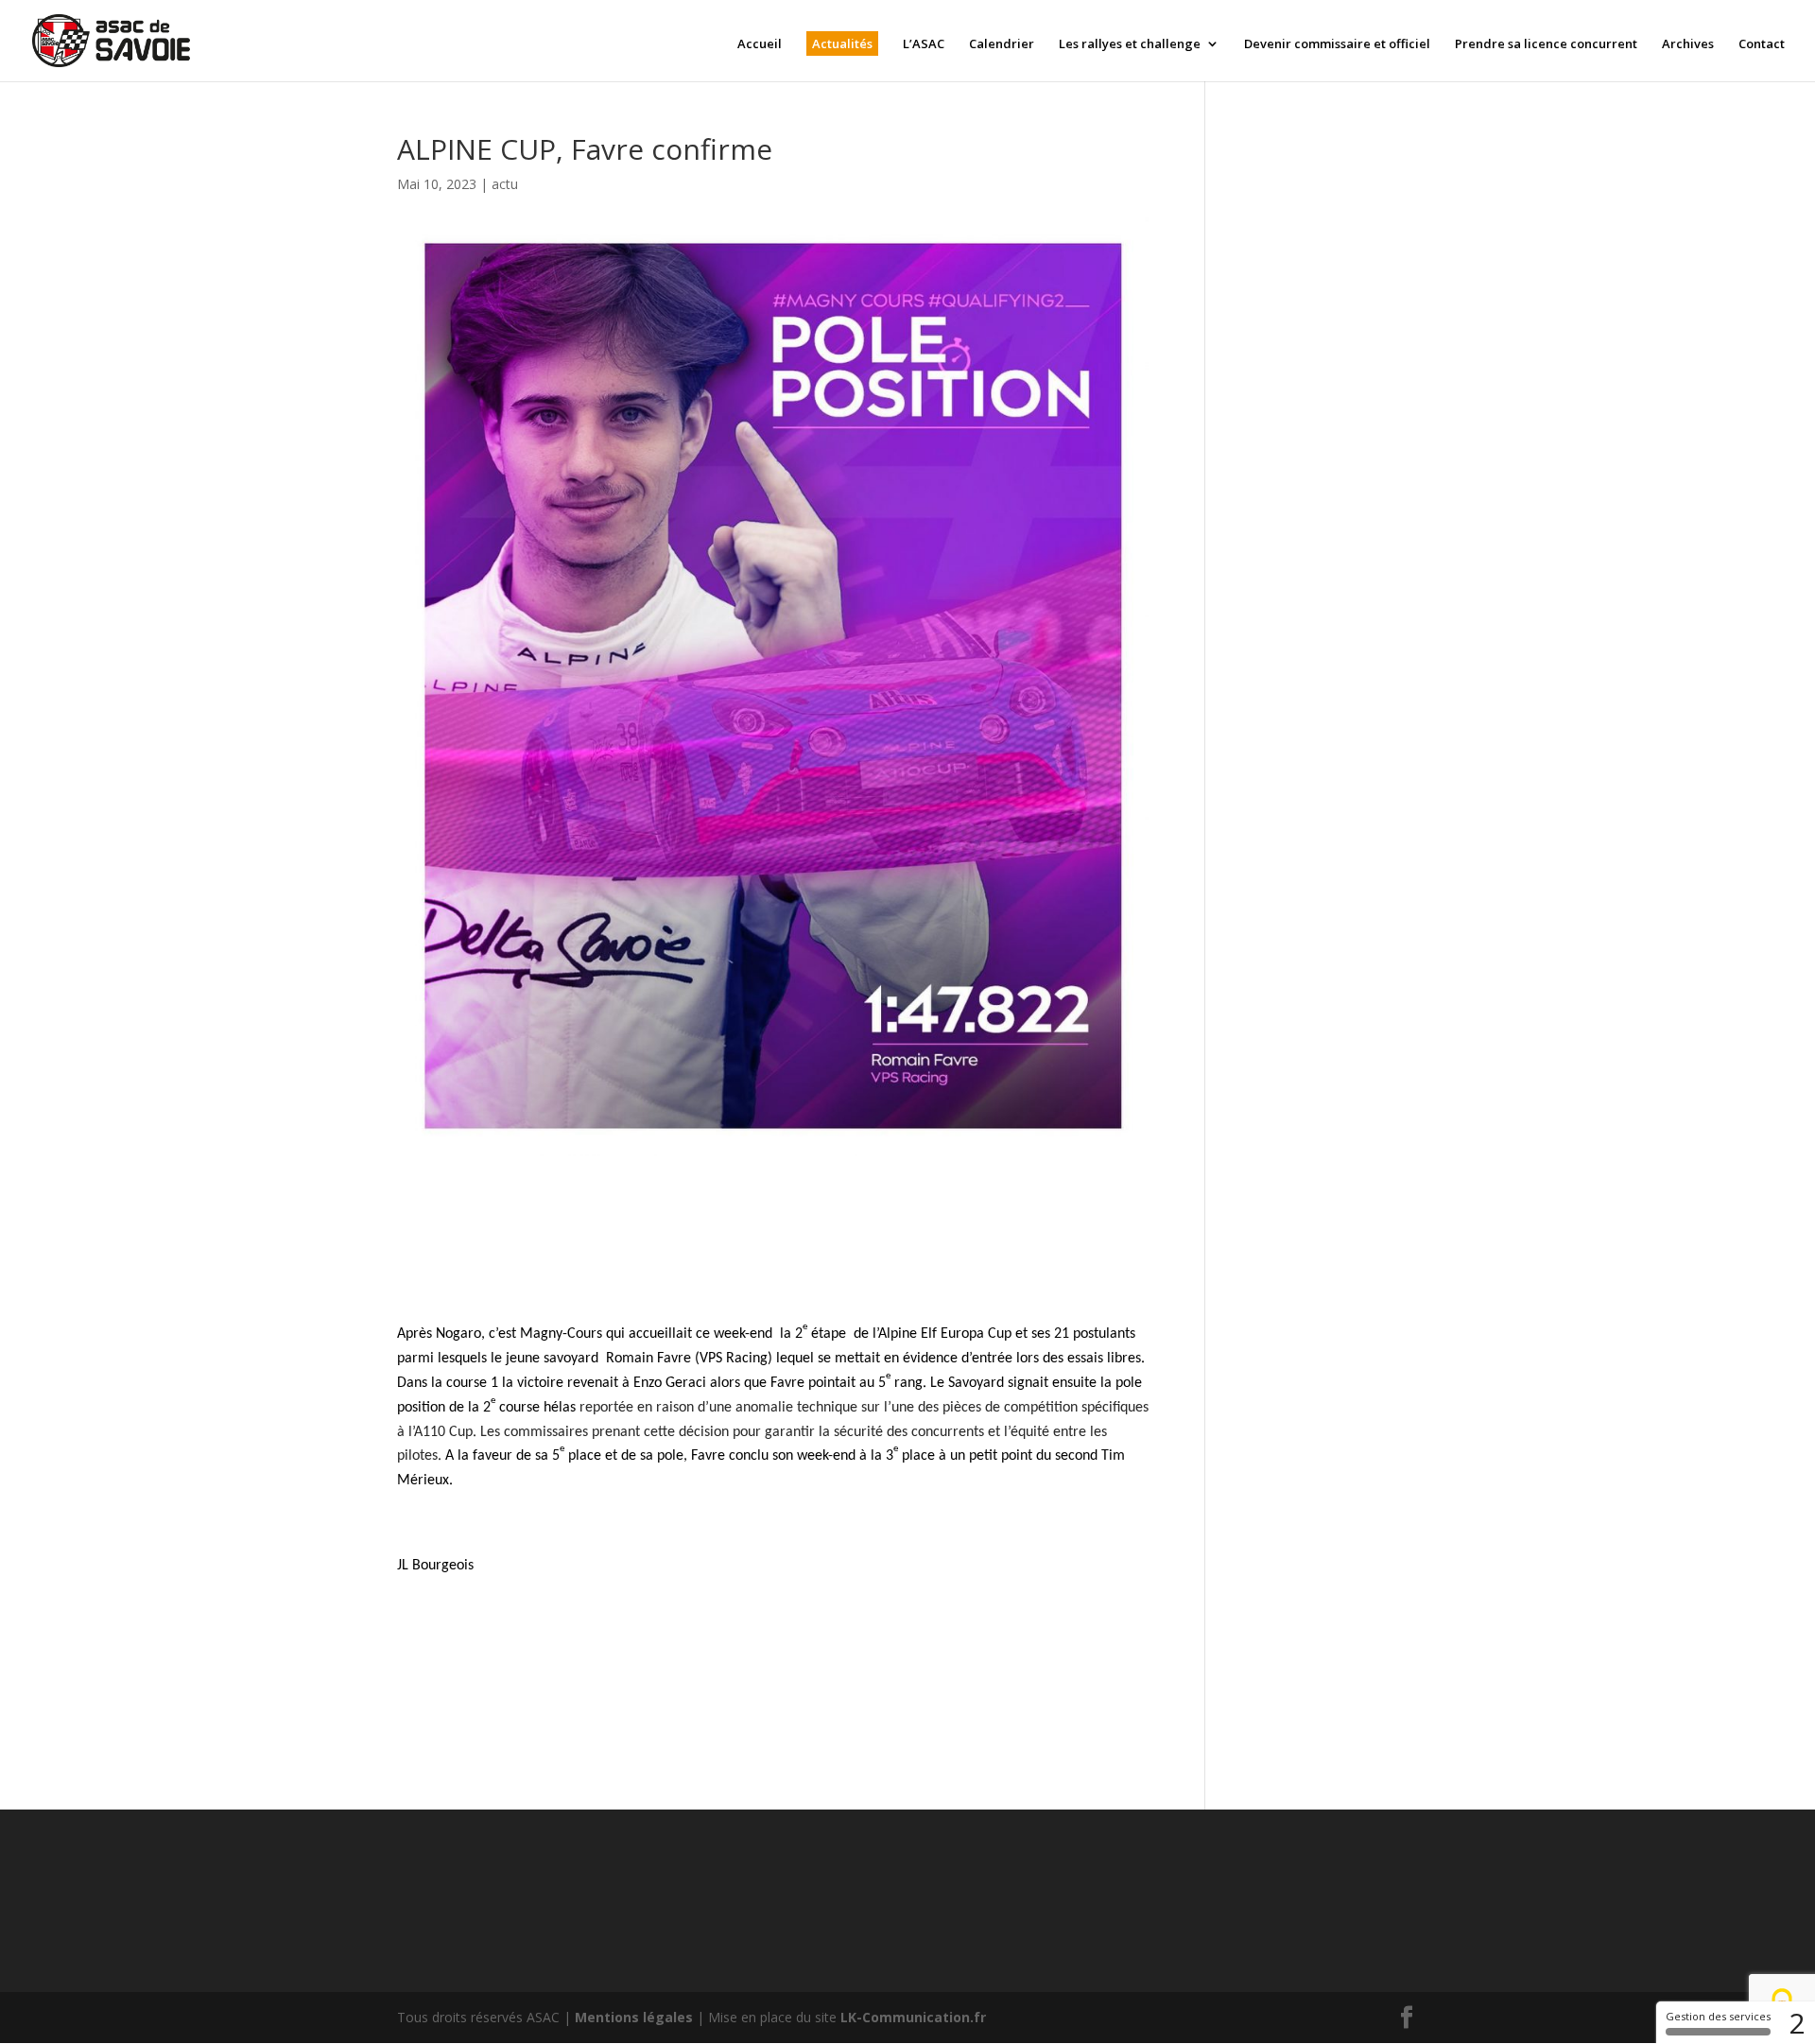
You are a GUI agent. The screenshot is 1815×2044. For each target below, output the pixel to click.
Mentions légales (634, 2017)
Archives (1688, 44)
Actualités (842, 43)
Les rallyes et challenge (1130, 44)
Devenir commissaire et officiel (1337, 44)
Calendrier (1002, 44)
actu (505, 184)
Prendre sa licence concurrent (1546, 44)
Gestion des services (1718, 2016)
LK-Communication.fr (913, 2017)
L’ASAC (924, 44)
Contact (1762, 44)
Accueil (760, 44)
